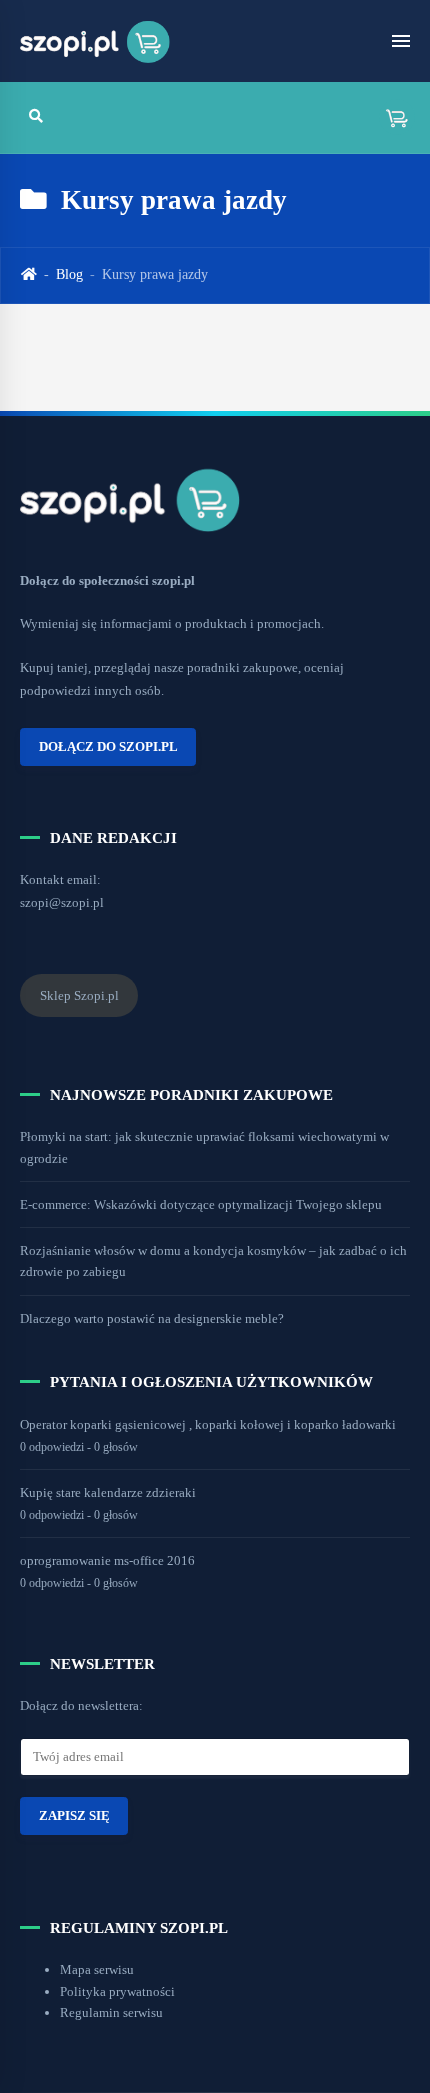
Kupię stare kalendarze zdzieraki (108, 1492)
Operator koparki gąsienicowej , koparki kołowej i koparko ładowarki (208, 1424)
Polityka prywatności (117, 1991)
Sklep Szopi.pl (79, 995)
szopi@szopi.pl (62, 902)
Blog (69, 274)
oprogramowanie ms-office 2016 (107, 1560)
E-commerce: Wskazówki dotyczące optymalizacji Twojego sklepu (201, 1204)
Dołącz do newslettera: (81, 1705)
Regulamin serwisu (111, 2012)
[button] (390, 117)
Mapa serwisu (97, 1969)
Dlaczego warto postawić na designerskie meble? (152, 1318)
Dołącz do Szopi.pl (108, 747)
